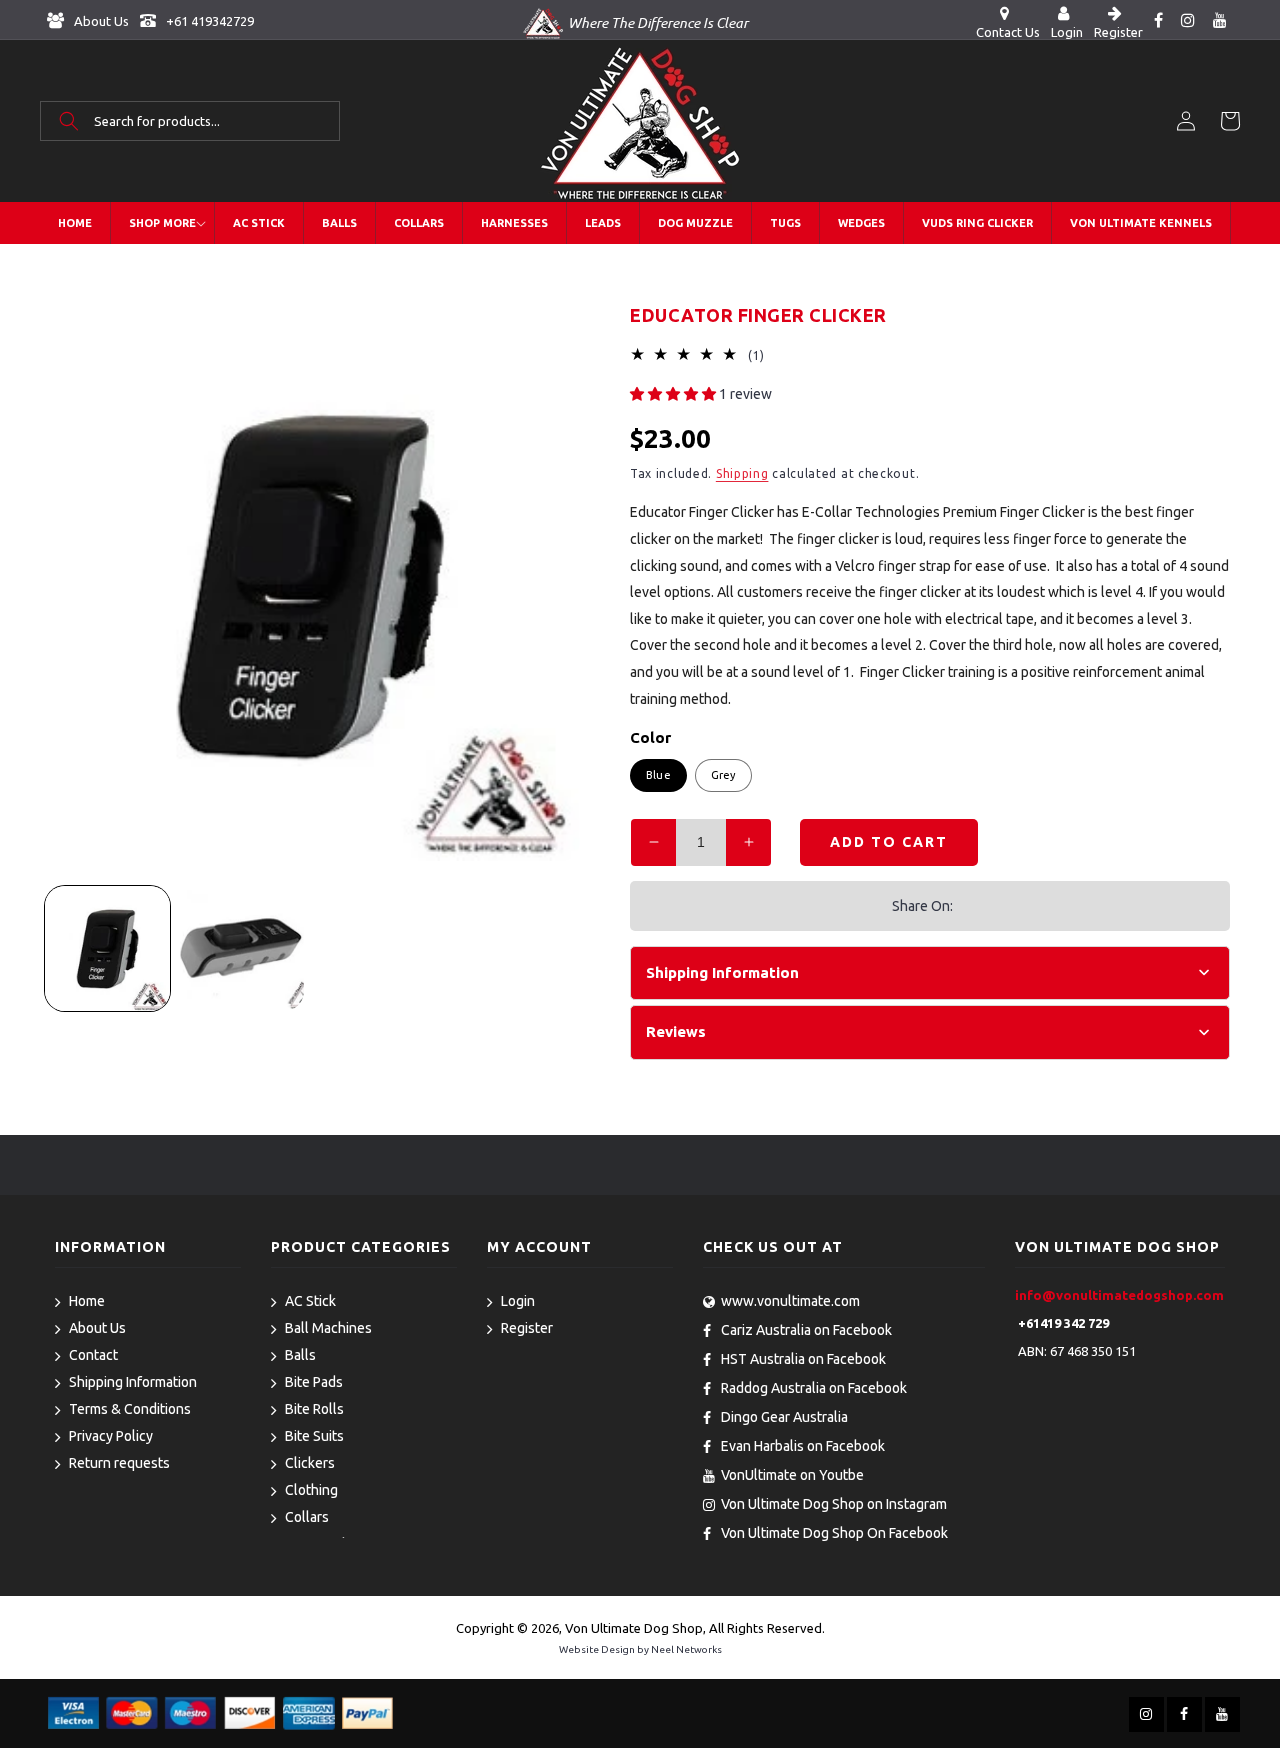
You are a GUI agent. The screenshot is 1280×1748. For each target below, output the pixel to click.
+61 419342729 (208, 21)
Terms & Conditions (130, 1409)
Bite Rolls (314, 1409)
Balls (300, 1355)
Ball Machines (328, 1328)
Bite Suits (314, 1436)
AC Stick (310, 1301)
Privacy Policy (111, 1436)
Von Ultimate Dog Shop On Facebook (834, 1533)
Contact (93, 1355)
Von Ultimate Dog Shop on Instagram (834, 1504)
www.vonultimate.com (790, 1301)
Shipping (742, 473)
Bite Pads (314, 1382)
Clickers (310, 1463)
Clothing (311, 1490)
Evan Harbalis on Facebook (803, 1446)
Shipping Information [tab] (722, 972)
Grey (723, 775)
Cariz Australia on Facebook (806, 1330)
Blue (658, 775)
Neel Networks (686, 1649)
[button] (190, 121)
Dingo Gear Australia (784, 1417)
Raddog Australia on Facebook (814, 1388)
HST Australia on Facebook (803, 1359)
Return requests (119, 1463)
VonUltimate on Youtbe (792, 1475)
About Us (100, 21)
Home (87, 1301)
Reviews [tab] (676, 1031)
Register (527, 1328)
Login (518, 1301)
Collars (307, 1517)
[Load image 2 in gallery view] (242, 948)
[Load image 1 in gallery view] (107, 948)
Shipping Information (133, 1382)
